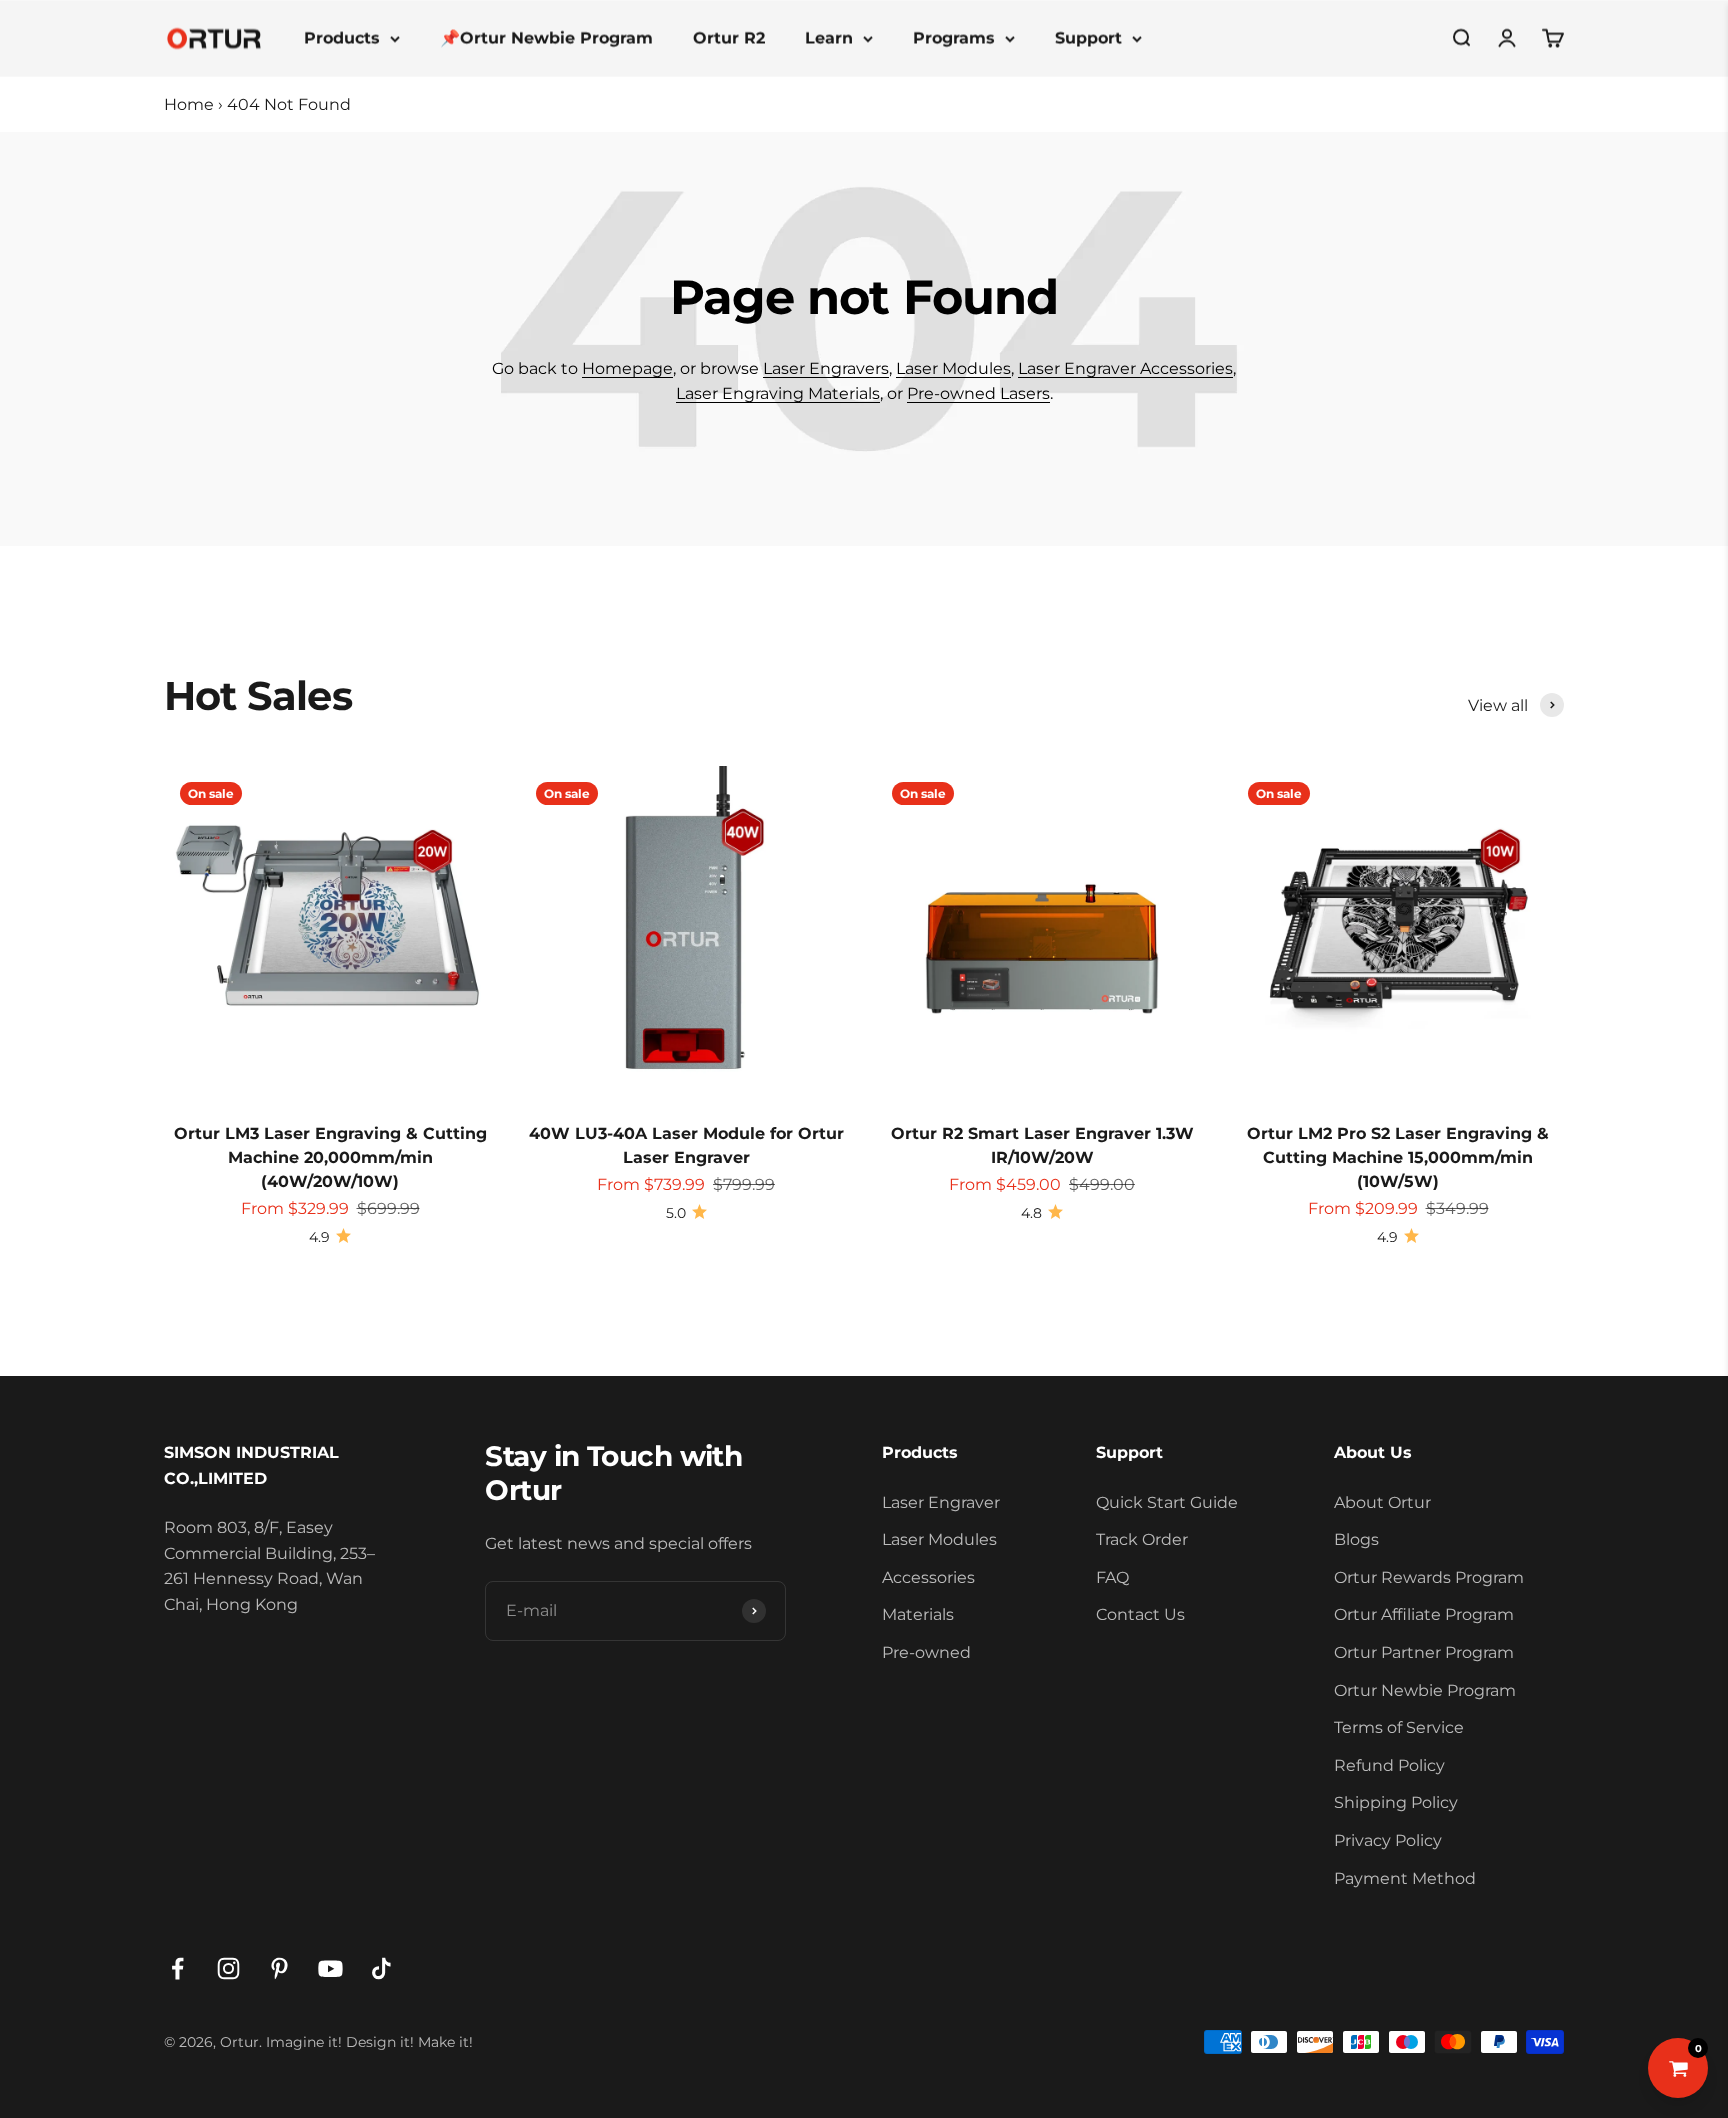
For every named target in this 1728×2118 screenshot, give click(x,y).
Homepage (627, 368)
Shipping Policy (1396, 1802)
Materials (918, 1614)
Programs (954, 37)
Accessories (928, 1577)
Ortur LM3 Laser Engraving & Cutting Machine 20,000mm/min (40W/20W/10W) (330, 1157)
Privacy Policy (1388, 1840)
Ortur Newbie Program (1425, 1690)
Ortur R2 (729, 37)
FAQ (1112, 1577)
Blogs (1356, 1539)
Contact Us (1140, 1614)
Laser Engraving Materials (778, 393)
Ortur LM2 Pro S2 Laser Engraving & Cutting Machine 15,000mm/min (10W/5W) (1398, 1157)
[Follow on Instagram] (228, 1968)
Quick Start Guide (1167, 1502)
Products (342, 37)
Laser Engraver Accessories (1125, 368)
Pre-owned (926, 1652)
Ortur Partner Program (1424, 1652)
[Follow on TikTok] (381, 1968)
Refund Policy (1389, 1765)
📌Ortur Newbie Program (546, 37)
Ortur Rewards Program (1429, 1577)
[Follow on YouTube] (330, 1968)
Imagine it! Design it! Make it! (369, 2042)
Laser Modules (953, 368)
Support (1088, 37)
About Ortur (1382, 1502)
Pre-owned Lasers (978, 393)
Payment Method (1405, 1878)
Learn (829, 37)
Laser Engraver (941, 1502)
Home (189, 104)
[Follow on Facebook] (177, 1968)
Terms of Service (1399, 1727)
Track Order (1142, 1539)
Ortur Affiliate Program (1424, 1614)
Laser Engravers (826, 368)
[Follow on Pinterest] (279, 1968)
